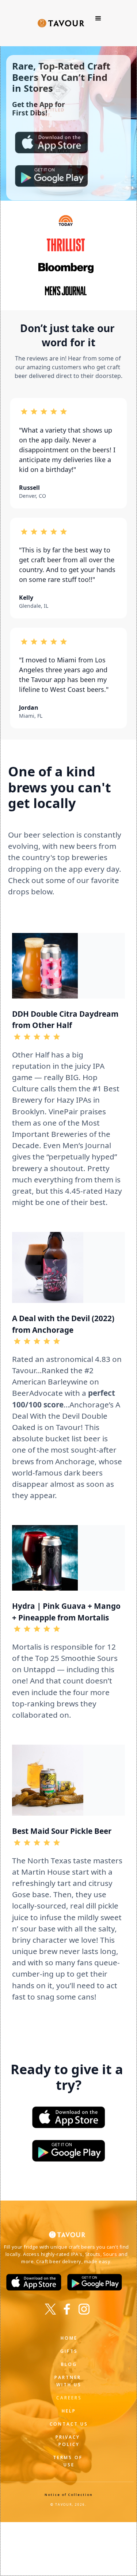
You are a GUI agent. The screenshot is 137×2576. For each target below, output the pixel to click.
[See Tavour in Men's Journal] (68, 291)
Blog (69, 2364)
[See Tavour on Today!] (68, 220)
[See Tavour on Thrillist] (68, 245)
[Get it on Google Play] (69, 2151)
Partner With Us (69, 2381)
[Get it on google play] (52, 176)
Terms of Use (69, 2461)
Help (69, 2411)
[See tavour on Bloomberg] (69, 268)
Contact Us (69, 2424)
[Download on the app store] (52, 142)
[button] (98, 19)
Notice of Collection (69, 2495)
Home (69, 2338)
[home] (59, 19)
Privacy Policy (69, 2441)
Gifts (69, 2351)
